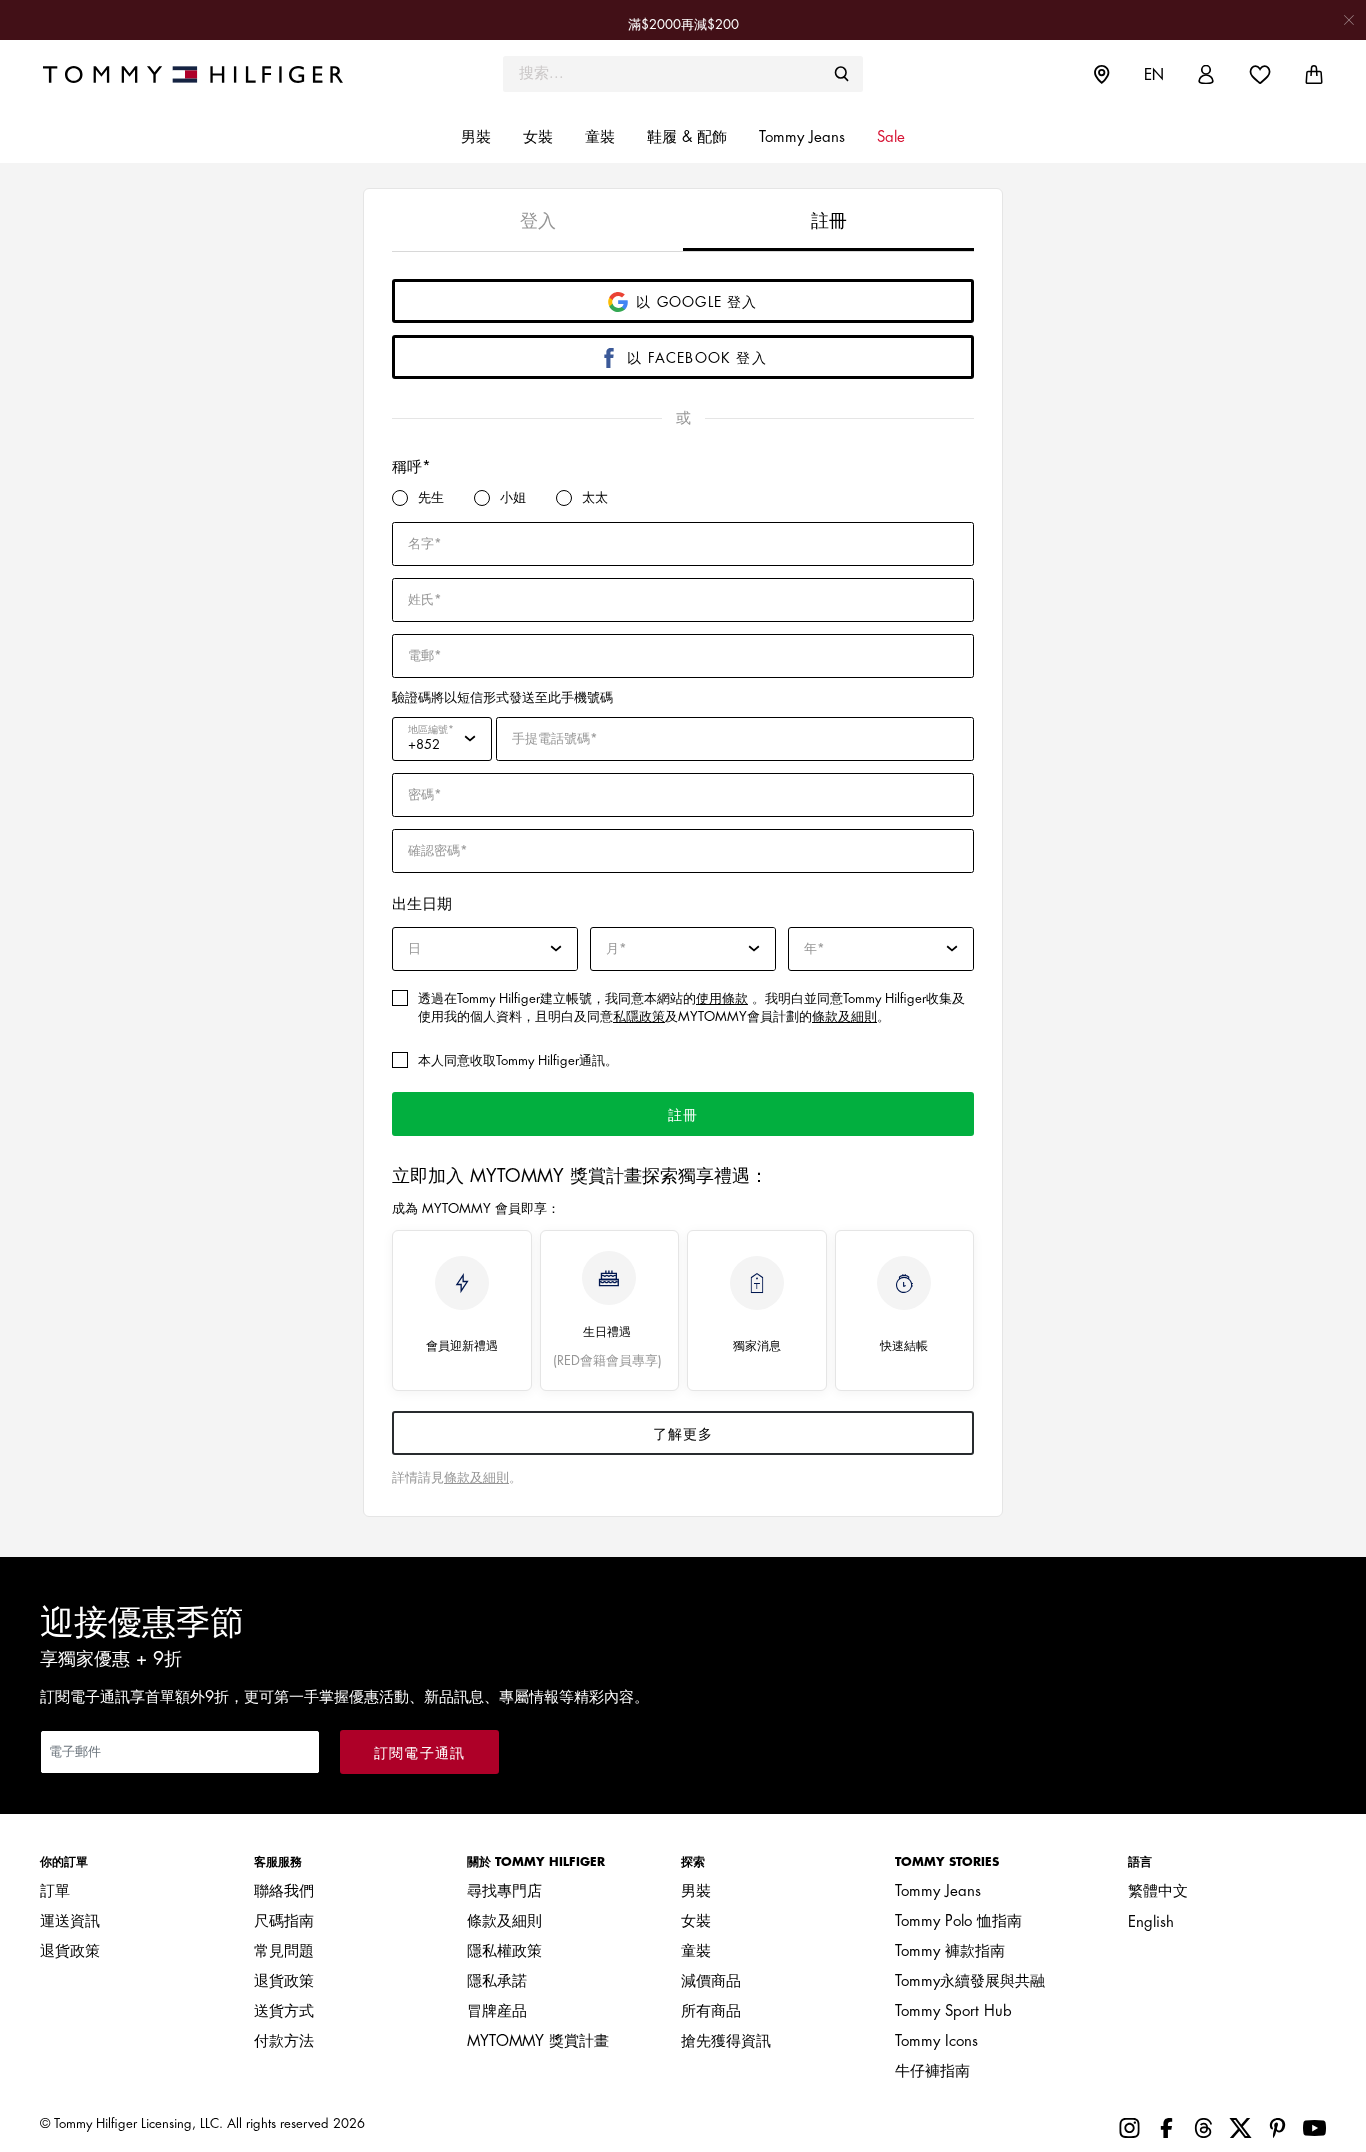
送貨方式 (284, 2011)
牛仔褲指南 (932, 2071)
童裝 (696, 1951)
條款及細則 (844, 1016)
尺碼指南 (284, 1921)
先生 (431, 497)
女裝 (696, 1921)
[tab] (537, 220)
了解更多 (683, 1434)
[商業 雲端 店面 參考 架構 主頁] (201, 74)
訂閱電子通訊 (419, 1753)
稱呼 (407, 467)
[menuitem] (1117, 74)
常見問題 (284, 1951)
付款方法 (284, 2041)
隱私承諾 (497, 1981)
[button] (476, 138)
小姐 (513, 497)
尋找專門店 (504, 1891)
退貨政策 (70, 1951)
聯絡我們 (284, 1891)
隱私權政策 (504, 1951)
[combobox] (683, 74)
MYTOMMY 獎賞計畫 (538, 2041)
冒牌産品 (497, 2011)
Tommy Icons (936, 2041)
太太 (595, 497)
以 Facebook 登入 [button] (697, 358)
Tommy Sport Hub (953, 2011)
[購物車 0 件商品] (1314, 74)
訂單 (55, 1891)
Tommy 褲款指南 (950, 1951)
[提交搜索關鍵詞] (842, 74)
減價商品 (711, 1981)
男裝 (696, 1891)
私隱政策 (639, 1016)
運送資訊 (70, 1921)
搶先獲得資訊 (726, 2041)
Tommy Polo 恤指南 (958, 1921)
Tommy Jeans (938, 1891)
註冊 (683, 1115)
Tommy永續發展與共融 (970, 1981)
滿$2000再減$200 (683, 24)
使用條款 (722, 998)
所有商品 (711, 2011)
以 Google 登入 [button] (696, 302)
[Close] (1349, 19)
